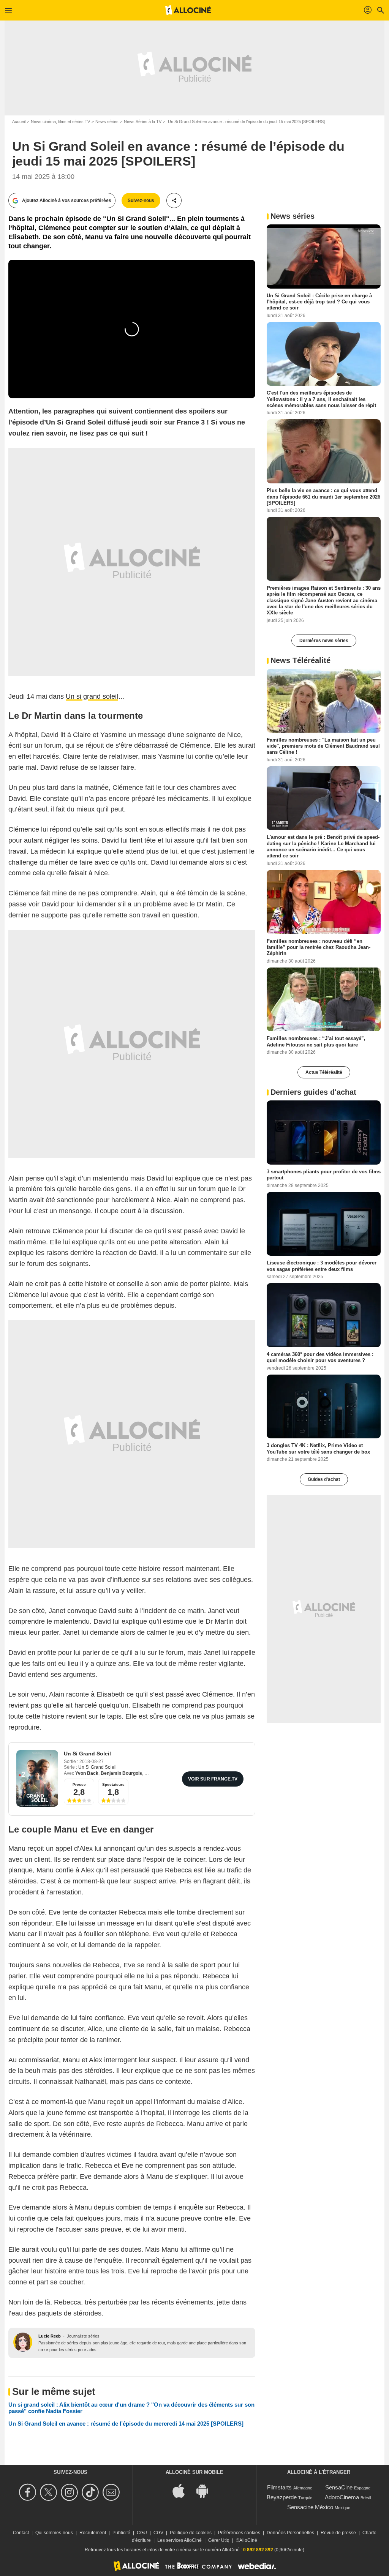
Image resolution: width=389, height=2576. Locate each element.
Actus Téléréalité (324, 1072)
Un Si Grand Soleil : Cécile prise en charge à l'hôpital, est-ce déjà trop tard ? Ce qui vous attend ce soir (319, 301)
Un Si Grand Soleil (87, 1754)
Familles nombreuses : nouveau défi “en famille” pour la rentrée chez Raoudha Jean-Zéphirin (319, 947)
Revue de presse (338, 2533)
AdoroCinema (342, 2497)
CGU (142, 2533)
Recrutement (93, 2533)
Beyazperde (282, 2497)
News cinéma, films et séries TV (60, 122)
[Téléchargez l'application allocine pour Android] (206, 2490)
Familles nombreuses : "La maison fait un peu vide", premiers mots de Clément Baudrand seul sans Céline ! (323, 746)
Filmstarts (279, 2487)
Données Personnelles (290, 2533)
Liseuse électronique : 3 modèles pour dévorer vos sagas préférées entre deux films (322, 1266)
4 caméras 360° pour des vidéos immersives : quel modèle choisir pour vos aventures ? (320, 1357)
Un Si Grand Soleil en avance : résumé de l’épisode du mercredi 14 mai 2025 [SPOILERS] (126, 2424)
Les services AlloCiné (179, 2540)
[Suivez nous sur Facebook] (29, 2492)
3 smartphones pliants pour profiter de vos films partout (324, 1175)
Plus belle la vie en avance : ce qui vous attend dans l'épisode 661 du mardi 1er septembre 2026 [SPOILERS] (323, 497)
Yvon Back (87, 1773)
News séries (107, 122)
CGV (158, 2533)
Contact (21, 2533)
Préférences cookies (239, 2533)
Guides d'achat (324, 1479)
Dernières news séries (324, 641)
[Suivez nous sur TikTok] (91, 2492)
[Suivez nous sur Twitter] (50, 2492)
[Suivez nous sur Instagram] (70, 2492)
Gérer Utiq (219, 2540)
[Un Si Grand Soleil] (37, 1778)
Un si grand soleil (92, 696)
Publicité (121, 2533)
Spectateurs (113, 1784)
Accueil (19, 122)
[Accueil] (188, 10)
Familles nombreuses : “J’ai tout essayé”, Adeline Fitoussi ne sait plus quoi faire (316, 1041)
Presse (79, 1784)
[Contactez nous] (112, 2492)
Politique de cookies (191, 2533)
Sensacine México (310, 2507)
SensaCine (339, 2487)
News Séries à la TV (143, 122)
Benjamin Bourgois (121, 1773)
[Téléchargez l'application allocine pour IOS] (183, 2490)
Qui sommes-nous (54, 2533)
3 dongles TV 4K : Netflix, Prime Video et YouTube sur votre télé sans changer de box (318, 1448)
